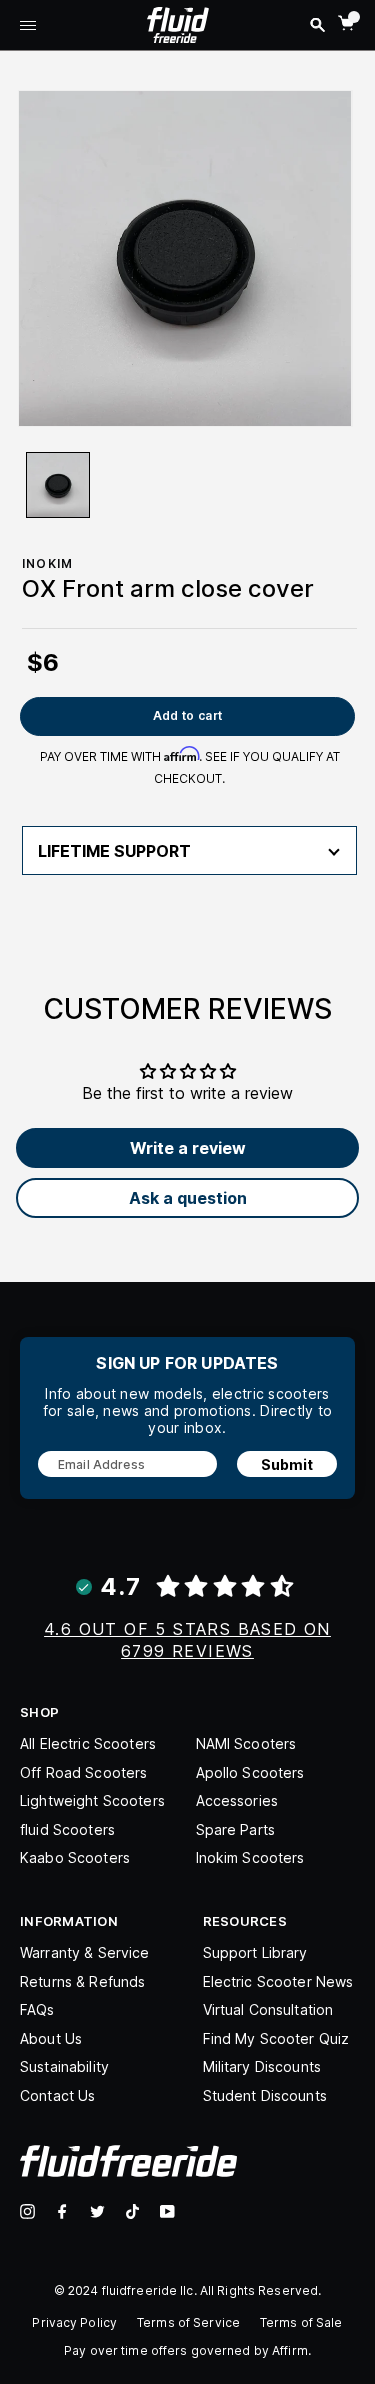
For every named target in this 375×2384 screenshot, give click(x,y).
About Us (51, 2038)
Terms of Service (188, 2322)
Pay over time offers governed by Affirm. (187, 2350)
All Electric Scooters (88, 1743)
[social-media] (27, 2211)
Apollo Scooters (250, 1772)
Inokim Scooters (250, 1857)
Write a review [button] (188, 1148)
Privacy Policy (74, 2322)
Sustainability (64, 2066)
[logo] (178, 23)
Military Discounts (262, 2066)
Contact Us (57, 2095)
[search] (317, 25)
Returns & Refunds (82, 1981)
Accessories (237, 1800)
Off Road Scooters (83, 1772)
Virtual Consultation (268, 2009)
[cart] (346, 23)
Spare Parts (236, 1829)
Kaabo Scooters (75, 1857)
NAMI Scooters (246, 1743)
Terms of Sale (301, 2322)
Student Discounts (265, 2095)
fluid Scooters (67, 1829)
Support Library (255, 1952)
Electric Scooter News (278, 1981)
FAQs (37, 2009)
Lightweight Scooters (92, 1800)
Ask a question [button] (188, 1198)
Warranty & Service (85, 1952)
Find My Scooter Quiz (276, 2038)
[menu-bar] (28, 27)
